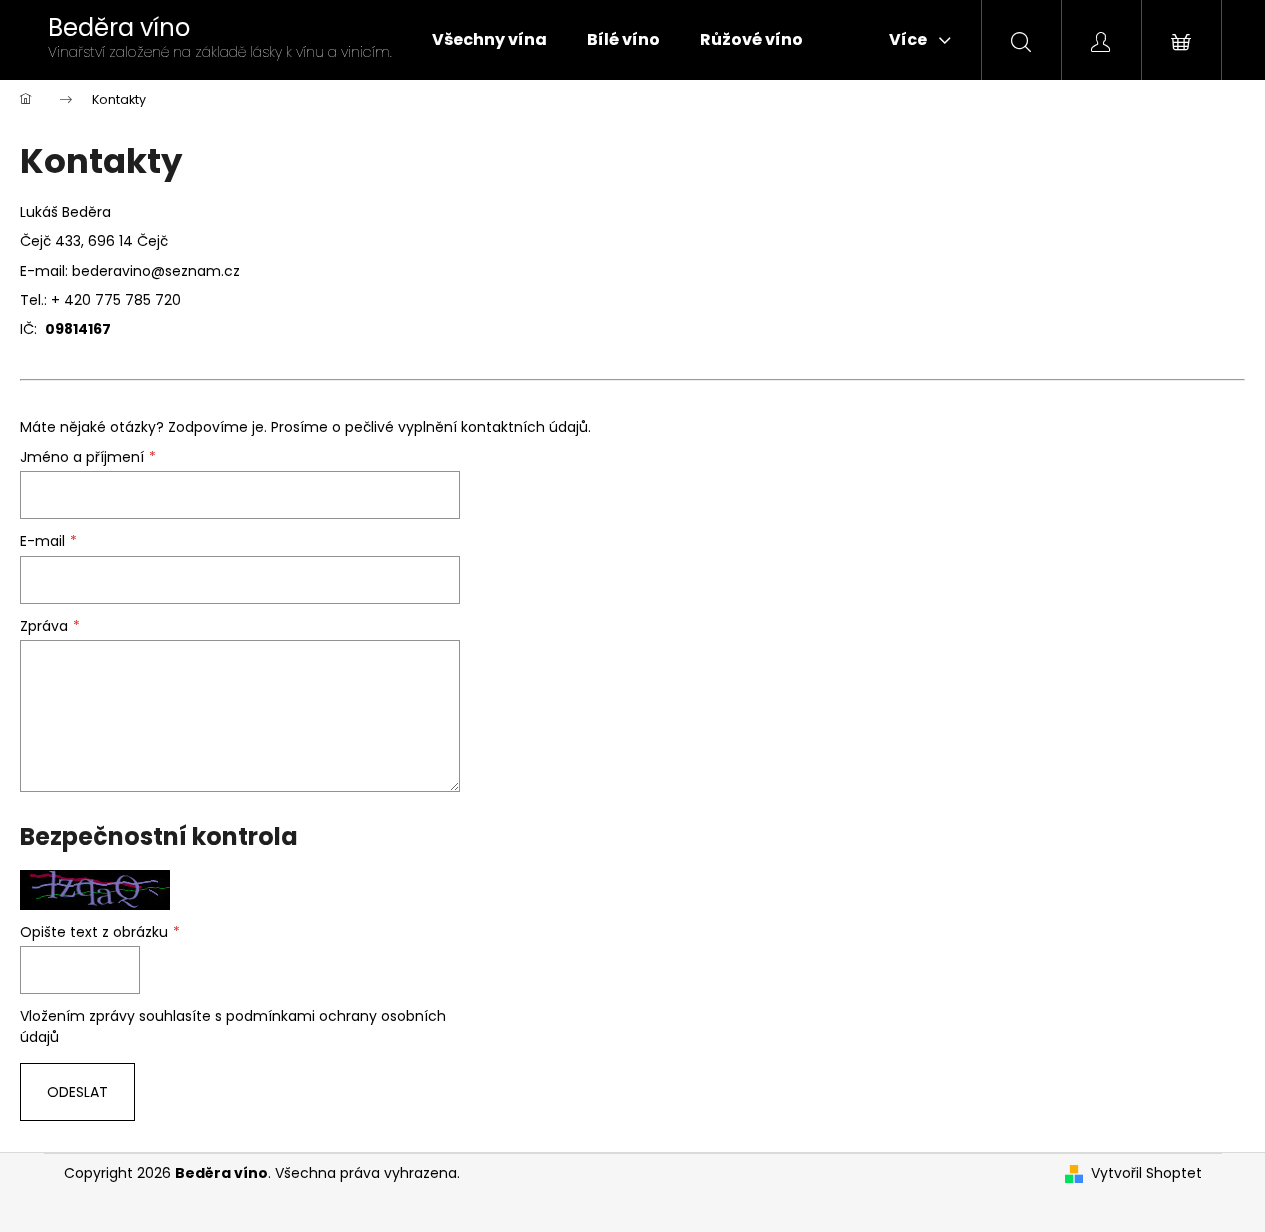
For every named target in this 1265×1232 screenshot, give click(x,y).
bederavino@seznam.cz (156, 271)
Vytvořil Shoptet (1146, 1173)
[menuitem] (489, 40)
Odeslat (77, 1092)
